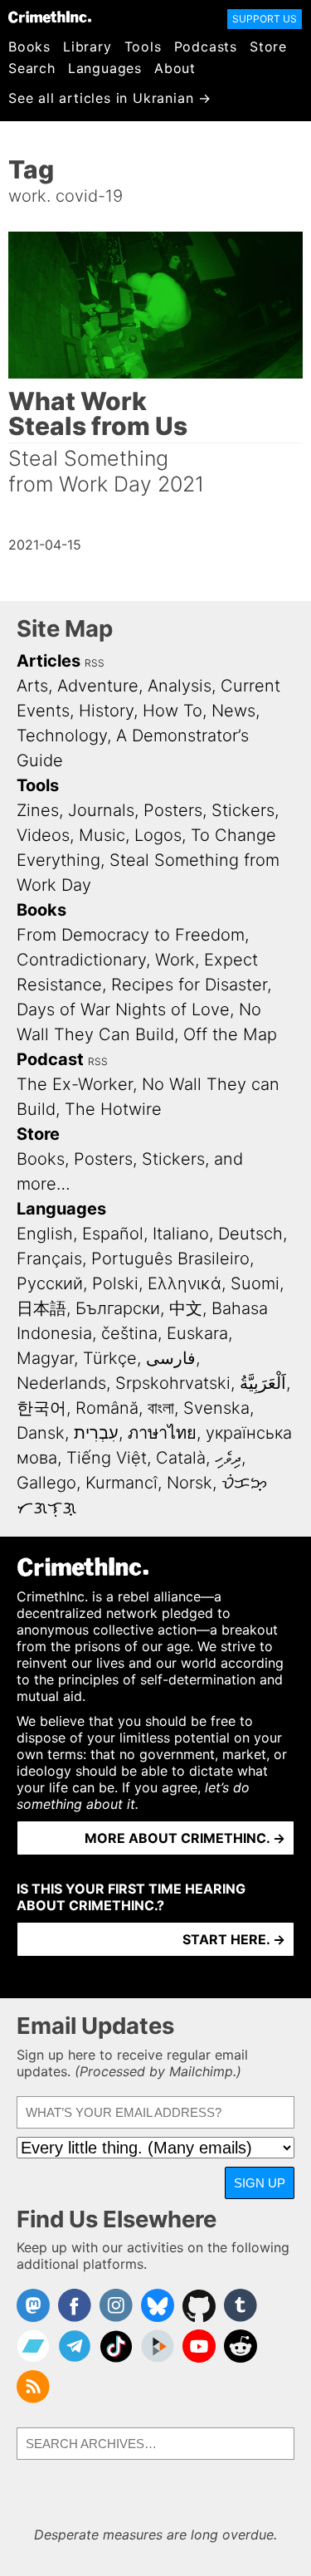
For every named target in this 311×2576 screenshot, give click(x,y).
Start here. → (234, 1939)
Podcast (50, 1059)
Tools (143, 46)
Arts (32, 686)
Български (118, 1308)
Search (32, 68)
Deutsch (250, 1234)
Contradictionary (81, 960)
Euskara (197, 1333)
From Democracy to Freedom (131, 935)
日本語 (41, 1308)
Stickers (243, 810)
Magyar (45, 1358)
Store (268, 46)
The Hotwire (113, 1109)
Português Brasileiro (170, 1259)
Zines (38, 810)
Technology (62, 736)
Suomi (255, 1283)
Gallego (46, 1483)
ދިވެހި (228, 1458)
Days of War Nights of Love (123, 1009)
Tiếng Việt (107, 1458)
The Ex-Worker (75, 1084)
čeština (129, 1333)
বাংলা (161, 1408)
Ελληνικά (185, 1283)
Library (87, 46)
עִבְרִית (96, 1433)
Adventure (98, 686)
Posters (173, 810)
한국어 (41, 1408)
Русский (50, 1283)
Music (102, 835)
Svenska (216, 1408)
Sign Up (260, 2183)
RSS (95, 663)
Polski (115, 1283)
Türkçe (110, 1358)
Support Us (265, 19)
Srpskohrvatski (173, 1383)
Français (49, 1259)
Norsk (190, 1483)
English (45, 1234)
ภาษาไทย (162, 1433)
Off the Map (230, 1034)
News (233, 711)
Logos (158, 835)
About (175, 68)
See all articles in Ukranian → (110, 98)
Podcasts (206, 46)
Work (175, 960)
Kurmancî (121, 1483)
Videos (43, 835)
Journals (101, 810)
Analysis (180, 686)
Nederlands (61, 1383)
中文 (186, 1308)
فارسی (171, 1358)
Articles (49, 661)
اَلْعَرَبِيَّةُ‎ (263, 1383)
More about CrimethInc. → (185, 1838)
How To (173, 711)
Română (107, 1408)
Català (181, 1458)
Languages (105, 68)
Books (29, 46)
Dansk (41, 1433)
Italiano (181, 1234)
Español (113, 1234)
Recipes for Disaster (189, 985)
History (106, 711)
